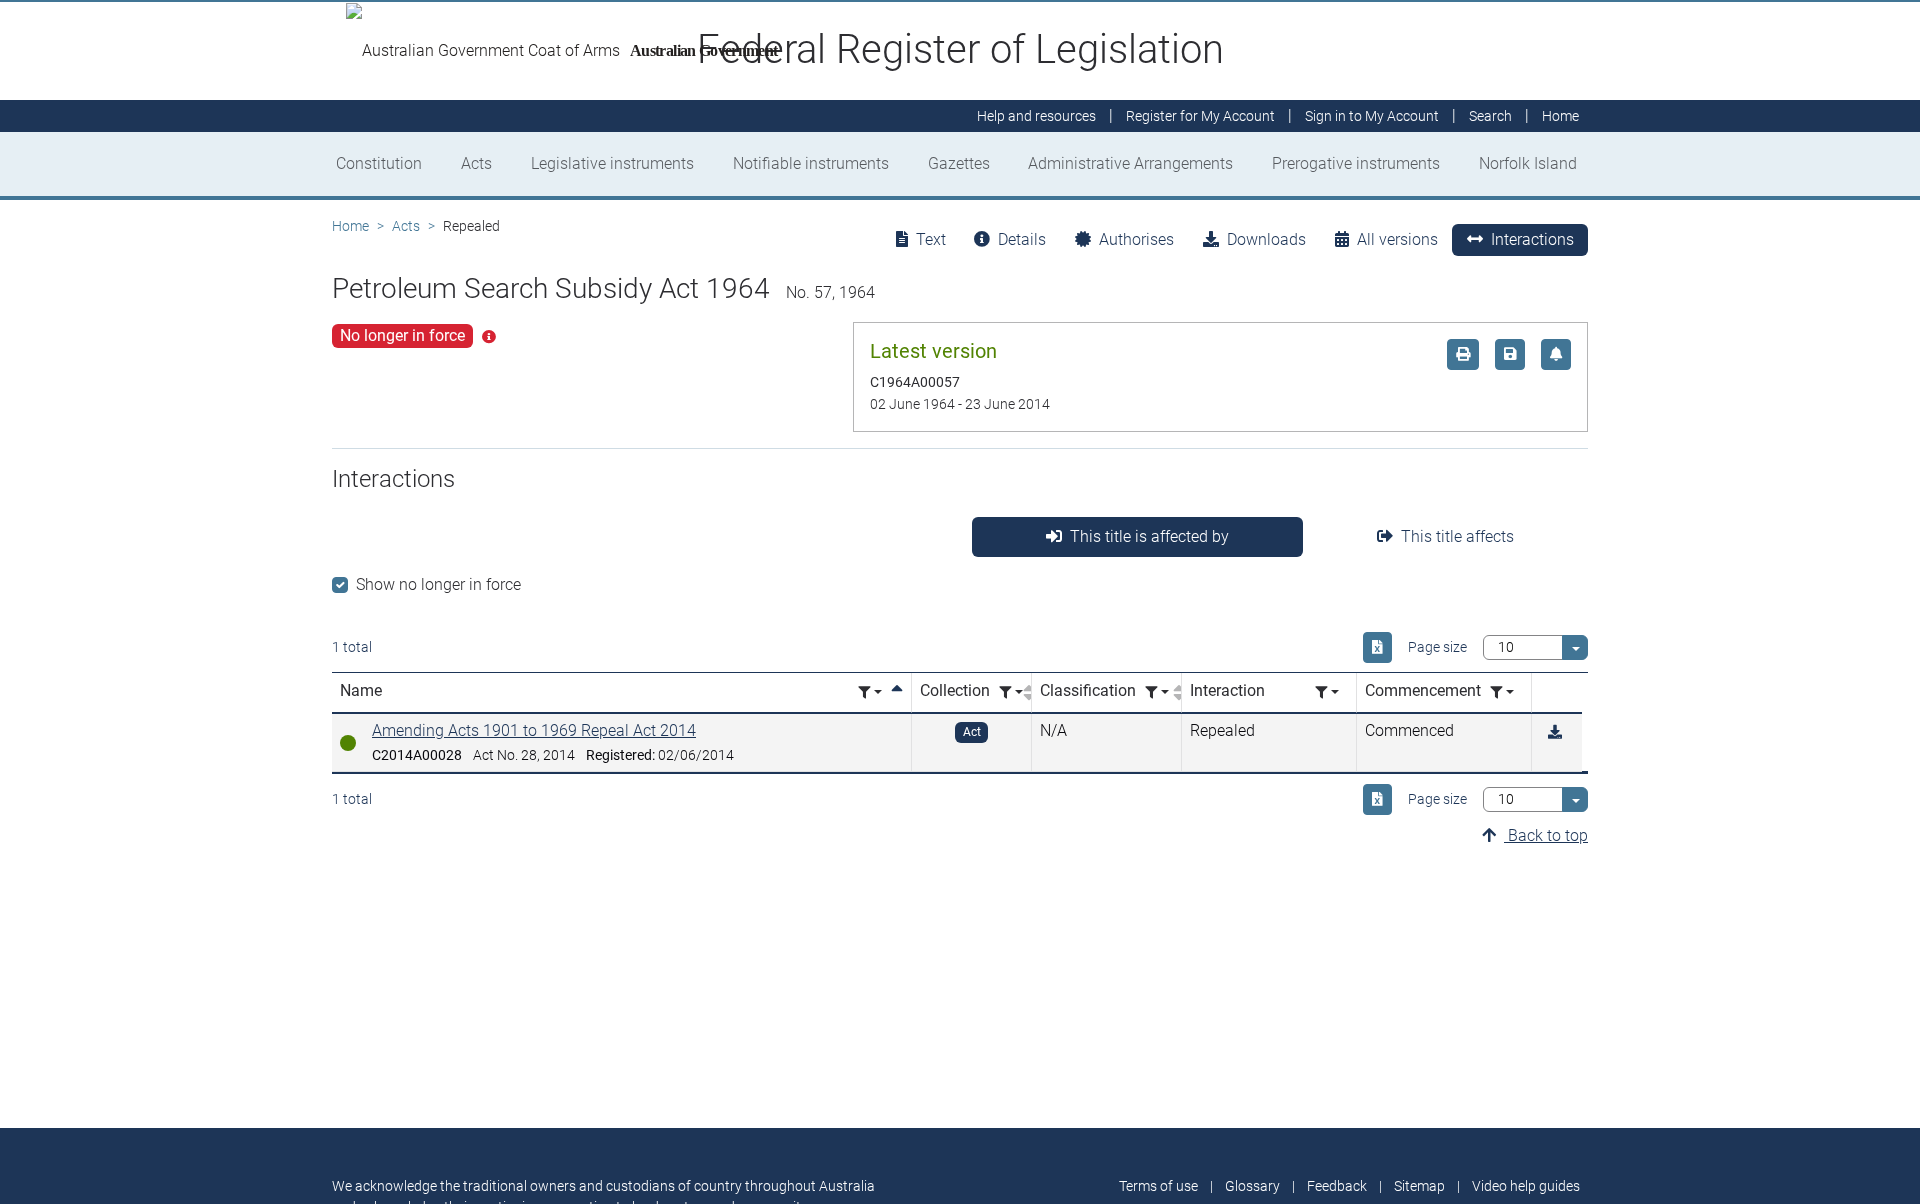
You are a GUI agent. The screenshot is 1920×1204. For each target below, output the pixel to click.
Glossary (1252, 1186)
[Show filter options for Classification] (1157, 692)
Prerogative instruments (1356, 163)
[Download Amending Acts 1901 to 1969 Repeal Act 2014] (1555, 732)
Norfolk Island (1528, 163)
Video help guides (1526, 1186)
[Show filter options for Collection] (1011, 692)
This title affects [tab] (1457, 536)
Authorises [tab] (1136, 239)
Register (1200, 116)
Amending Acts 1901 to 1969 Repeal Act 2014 (534, 730)
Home (350, 226)
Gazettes (959, 163)
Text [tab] (931, 239)
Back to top (1546, 835)
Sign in (1372, 116)
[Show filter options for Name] (870, 692)
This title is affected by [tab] (1149, 536)
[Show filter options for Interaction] (1327, 692)
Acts (476, 163)
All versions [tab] (1397, 239)
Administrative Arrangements (1130, 163)
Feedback (1337, 1186)
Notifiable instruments (811, 163)
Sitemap (1419, 1186)
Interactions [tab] (1532, 239)
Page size (1437, 647)
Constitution (379, 163)
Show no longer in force (438, 584)
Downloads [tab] (1266, 239)
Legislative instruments (612, 163)
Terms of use (1158, 1186)
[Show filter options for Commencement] (1502, 692)
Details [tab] (1022, 239)
